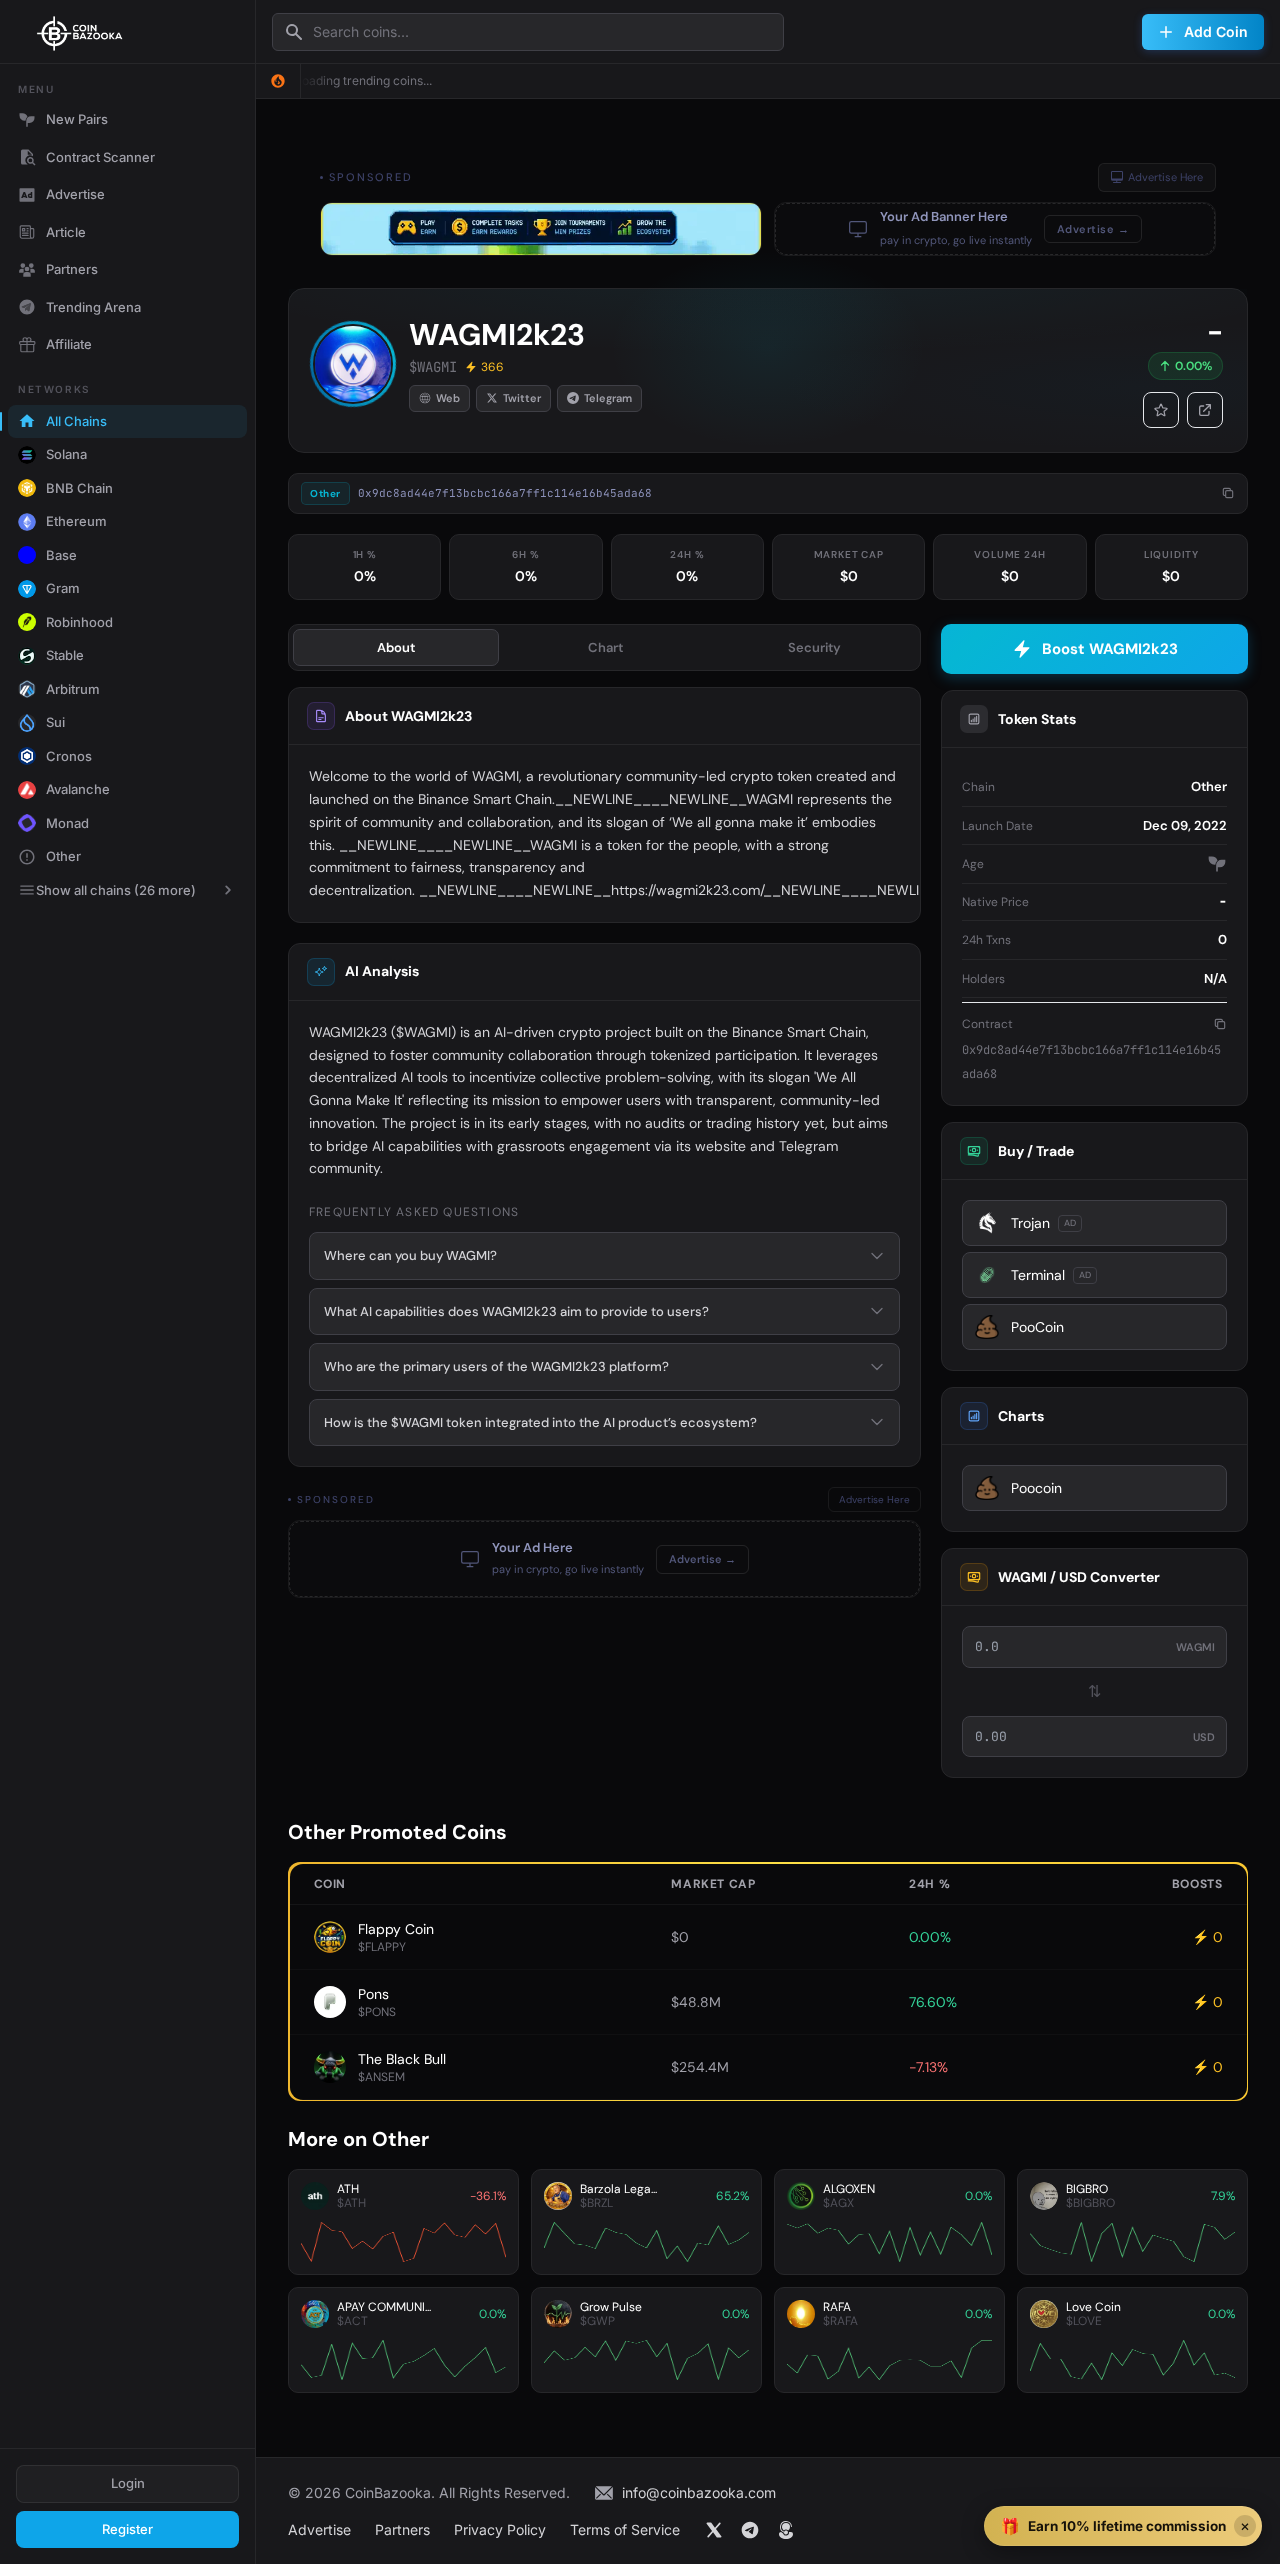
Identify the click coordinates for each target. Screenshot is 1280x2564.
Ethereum (76, 521)
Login (128, 2483)
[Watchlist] (1161, 410)
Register (127, 2529)
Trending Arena (93, 307)
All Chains (76, 421)
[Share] (1205, 410)
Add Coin (1216, 31)
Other (63, 856)
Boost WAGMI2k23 (1110, 649)
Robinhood (79, 622)
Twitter (522, 398)
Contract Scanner (100, 157)
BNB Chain (79, 488)
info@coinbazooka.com (699, 2492)
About (396, 647)
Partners (72, 269)
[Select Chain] (278, 81)
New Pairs (77, 119)
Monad (67, 823)
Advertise (75, 194)
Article (66, 232)
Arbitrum (73, 689)
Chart (605, 647)
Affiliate (69, 344)
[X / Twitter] (714, 2530)
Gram (63, 588)
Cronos (69, 756)
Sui (55, 722)
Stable (65, 655)
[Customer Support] (786, 2530)
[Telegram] (750, 2530)
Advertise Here (1165, 177)
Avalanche (78, 789)
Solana (66, 454)
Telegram (608, 398)
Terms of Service (625, 2529)
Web (448, 398)
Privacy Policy (500, 2529)
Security (814, 647)
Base (61, 555)
